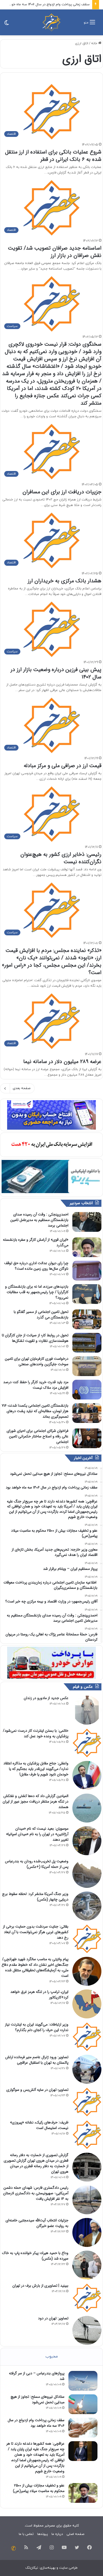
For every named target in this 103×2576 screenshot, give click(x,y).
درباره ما (57, 2534)
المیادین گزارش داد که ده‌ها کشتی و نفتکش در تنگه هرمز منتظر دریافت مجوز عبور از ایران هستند (36, 1801)
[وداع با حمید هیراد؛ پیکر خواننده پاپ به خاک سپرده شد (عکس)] (87, 2265)
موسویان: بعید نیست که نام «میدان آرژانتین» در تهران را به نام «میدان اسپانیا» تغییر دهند (37, 1834)
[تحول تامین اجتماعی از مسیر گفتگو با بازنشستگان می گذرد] (87, 1319)
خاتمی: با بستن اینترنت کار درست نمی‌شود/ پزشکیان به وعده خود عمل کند (36, 1733)
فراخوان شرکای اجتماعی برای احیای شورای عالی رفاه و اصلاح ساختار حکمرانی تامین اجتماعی (38, 1436)
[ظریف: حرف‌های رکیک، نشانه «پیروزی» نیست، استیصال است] (87, 2135)
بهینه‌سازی (48, 2568)
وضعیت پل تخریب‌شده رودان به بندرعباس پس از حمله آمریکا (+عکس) (37, 1864)
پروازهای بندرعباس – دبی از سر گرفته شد (37, 2376)
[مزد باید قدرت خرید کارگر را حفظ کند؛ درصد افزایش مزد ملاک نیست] (87, 1390)
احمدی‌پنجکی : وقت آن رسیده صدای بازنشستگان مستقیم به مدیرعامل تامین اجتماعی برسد (39, 1220)
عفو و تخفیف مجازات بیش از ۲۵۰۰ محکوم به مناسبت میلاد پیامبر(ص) (39, 2488)
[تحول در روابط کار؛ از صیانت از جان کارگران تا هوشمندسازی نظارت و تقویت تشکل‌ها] (87, 1343)
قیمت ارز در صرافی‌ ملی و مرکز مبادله (63, 766)
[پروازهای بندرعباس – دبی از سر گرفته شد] (83, 2381)
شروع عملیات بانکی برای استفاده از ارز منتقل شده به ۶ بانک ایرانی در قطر (53, 156)
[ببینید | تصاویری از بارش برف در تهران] (87, 2298)
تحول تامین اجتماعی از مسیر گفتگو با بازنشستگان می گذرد (41, 1315)
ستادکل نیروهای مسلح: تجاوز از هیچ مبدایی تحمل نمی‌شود (38, 2399)
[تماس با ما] (13, 2548)
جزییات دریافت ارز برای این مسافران (62, 492)
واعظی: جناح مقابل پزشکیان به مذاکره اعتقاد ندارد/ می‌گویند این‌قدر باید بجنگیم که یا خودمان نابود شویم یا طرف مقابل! (36, 1769)
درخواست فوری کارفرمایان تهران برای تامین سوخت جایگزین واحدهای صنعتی (37, 1361)
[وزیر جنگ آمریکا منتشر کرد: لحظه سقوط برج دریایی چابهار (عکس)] (87, 1906)
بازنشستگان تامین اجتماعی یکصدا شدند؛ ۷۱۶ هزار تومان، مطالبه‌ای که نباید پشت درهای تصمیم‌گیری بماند (35, 1411)
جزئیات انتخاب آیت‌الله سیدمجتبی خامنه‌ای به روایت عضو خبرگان (37, 2223)
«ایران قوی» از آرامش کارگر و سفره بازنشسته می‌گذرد (36, 1242)
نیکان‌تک (32, 2568)
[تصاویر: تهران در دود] (87, 2330)
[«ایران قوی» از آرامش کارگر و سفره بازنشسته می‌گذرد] (87, 1247)
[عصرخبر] (51, 22)
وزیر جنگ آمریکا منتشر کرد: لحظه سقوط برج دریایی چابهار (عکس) (35, 1897)
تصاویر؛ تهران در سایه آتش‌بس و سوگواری (37, 2090)
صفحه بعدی (22, 1088)
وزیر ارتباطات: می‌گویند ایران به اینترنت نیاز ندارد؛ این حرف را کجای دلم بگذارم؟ (37, 2027)
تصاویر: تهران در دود (53, 2318)
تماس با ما (26, 2534)
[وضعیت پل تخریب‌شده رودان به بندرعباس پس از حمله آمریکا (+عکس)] (87, 1873)
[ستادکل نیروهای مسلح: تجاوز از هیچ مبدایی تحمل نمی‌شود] (83, 2404)
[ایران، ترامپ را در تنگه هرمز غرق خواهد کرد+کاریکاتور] (87, 2004)
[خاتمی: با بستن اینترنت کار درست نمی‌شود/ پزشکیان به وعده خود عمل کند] (87, 1743)
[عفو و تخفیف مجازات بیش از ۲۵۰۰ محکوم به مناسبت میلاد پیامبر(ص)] (83, 2493)
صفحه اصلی (75, 2534)
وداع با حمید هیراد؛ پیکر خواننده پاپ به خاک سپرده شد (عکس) (35, 2256)
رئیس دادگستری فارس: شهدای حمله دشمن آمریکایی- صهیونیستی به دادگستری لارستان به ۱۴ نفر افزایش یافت (36, 2193)
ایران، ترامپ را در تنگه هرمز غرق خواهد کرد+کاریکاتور (39, 1995)
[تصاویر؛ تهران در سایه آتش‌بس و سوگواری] (87, 2102)
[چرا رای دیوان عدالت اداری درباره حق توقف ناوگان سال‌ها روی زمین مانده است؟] (87, 1271)
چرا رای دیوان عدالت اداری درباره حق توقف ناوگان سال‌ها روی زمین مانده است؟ (36, 1266)
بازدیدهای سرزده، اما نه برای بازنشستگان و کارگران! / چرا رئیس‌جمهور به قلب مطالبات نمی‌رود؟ (37, 1292)
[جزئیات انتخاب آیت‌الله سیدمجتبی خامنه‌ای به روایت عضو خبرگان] (87, 2232)
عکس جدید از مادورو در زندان (46, 1698)
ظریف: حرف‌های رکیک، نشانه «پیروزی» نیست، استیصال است (39, 2125)
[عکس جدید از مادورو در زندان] (87, 1710)
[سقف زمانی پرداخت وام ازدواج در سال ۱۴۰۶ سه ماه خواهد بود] (83, 2428)
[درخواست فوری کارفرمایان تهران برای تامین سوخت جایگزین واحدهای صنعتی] (87, 1366)
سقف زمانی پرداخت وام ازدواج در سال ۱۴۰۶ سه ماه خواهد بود (45, 4)
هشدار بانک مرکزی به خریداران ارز (65, 581)
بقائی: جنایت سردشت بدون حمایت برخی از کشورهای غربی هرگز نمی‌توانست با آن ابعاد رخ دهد (36, 1932)
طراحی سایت (68, 2568)
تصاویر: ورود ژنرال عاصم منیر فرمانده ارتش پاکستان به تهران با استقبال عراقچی (37, 2060)
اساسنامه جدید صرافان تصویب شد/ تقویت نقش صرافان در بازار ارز (55, 252)
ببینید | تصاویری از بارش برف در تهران (40, 2286)
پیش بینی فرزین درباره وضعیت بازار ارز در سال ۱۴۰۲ (56, 673)
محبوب (52, 2357)
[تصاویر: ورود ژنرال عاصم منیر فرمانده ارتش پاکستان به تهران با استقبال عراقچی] (87, 2069)
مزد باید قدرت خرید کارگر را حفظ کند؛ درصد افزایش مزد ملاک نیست (36, 1385)
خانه (95, 43)
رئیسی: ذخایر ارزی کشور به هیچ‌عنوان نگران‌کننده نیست (61, 858)
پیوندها (43, 2534)
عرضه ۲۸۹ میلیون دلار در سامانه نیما (62, 1062)
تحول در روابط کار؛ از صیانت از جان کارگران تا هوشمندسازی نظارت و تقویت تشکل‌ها (35, 1338)
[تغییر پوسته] (7, 24)
